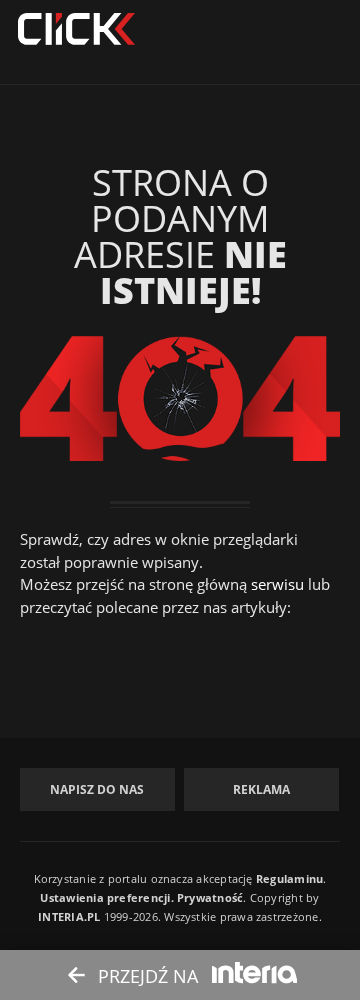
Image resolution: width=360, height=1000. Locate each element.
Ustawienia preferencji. (106, 897)
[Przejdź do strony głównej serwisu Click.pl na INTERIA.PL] (76, 30)
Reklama (261, 789)
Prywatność (210, 897)
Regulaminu (289, 878)
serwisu (277, 584)
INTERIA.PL (69, 916)
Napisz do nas (97, 789)
